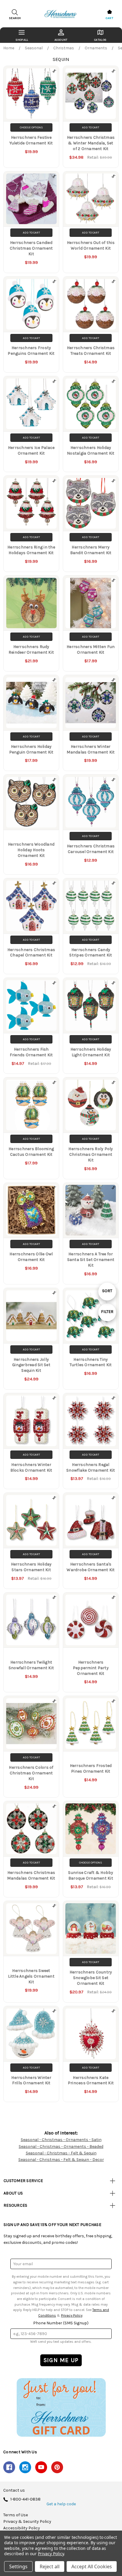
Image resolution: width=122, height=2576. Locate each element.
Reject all (50, 2566)
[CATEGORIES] (22, 35)
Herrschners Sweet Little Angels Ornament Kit (31, 1976)
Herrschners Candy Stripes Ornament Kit (91, 953)
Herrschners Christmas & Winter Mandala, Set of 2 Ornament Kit (91, 143)
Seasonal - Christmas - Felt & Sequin (61, 2153)
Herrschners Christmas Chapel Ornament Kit (31, 953)
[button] (61, 2407)
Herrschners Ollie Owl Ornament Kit (31, 1257)
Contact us (14, 2490)
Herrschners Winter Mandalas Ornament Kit (91, 749)
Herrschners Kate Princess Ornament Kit (91, 2080)
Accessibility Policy (22, 2528)
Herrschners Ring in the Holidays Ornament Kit (31, 550)
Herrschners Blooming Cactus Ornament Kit (31, 1152)
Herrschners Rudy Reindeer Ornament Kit (31, 649)
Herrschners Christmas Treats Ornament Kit (91, 351)
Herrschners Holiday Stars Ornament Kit (31, 1567)
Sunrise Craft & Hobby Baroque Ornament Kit (91, 1875)
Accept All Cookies (92, 2566)
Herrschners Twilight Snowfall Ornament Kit (31, 1665)
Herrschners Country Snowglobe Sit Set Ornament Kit (91, 1978)
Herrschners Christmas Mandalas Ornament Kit (31, 1875)
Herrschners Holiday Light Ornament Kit (91, 1052)
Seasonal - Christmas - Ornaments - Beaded (61, 2147)
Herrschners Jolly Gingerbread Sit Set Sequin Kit (31, 1365)
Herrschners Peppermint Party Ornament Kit (91, 1668)
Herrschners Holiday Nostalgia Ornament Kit (91, 450)
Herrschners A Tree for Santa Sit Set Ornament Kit (91, 1260)
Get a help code (61, 2504)
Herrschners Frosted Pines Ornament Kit (91, 1768)
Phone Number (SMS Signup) (61, 2323)
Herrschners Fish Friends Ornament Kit (31, 1052)
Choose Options (31, 127)
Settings (18, 2566)
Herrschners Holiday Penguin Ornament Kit (31, 749)
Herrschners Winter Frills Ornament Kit (31, 2080)
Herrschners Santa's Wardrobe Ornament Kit (91, 1567)
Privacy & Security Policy (27, 2522)
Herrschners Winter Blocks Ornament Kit (31, 1467)
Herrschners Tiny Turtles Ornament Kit (91, 1362)
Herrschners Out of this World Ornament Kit (91, 245)
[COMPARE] (54, 71)
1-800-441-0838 (25, 2499)
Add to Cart (91, 127)
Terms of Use (16, 2515)
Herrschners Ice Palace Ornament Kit (31, 450)
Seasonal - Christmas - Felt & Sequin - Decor (61, 2160)
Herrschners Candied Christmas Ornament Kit (31, 248)
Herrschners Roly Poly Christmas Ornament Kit (91, 1154)
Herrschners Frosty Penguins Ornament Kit (31, 351)
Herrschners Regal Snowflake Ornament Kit (91, 1467)
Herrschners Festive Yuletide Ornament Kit (31, 140)
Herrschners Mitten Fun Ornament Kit (91, 649)
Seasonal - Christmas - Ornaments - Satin (61, 2140)
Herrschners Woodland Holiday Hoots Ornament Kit (31, 850)
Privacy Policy (72, 2315)
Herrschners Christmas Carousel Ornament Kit (91, 849)
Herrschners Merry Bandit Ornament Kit (91, 550)
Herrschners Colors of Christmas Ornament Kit (31, 1773)
